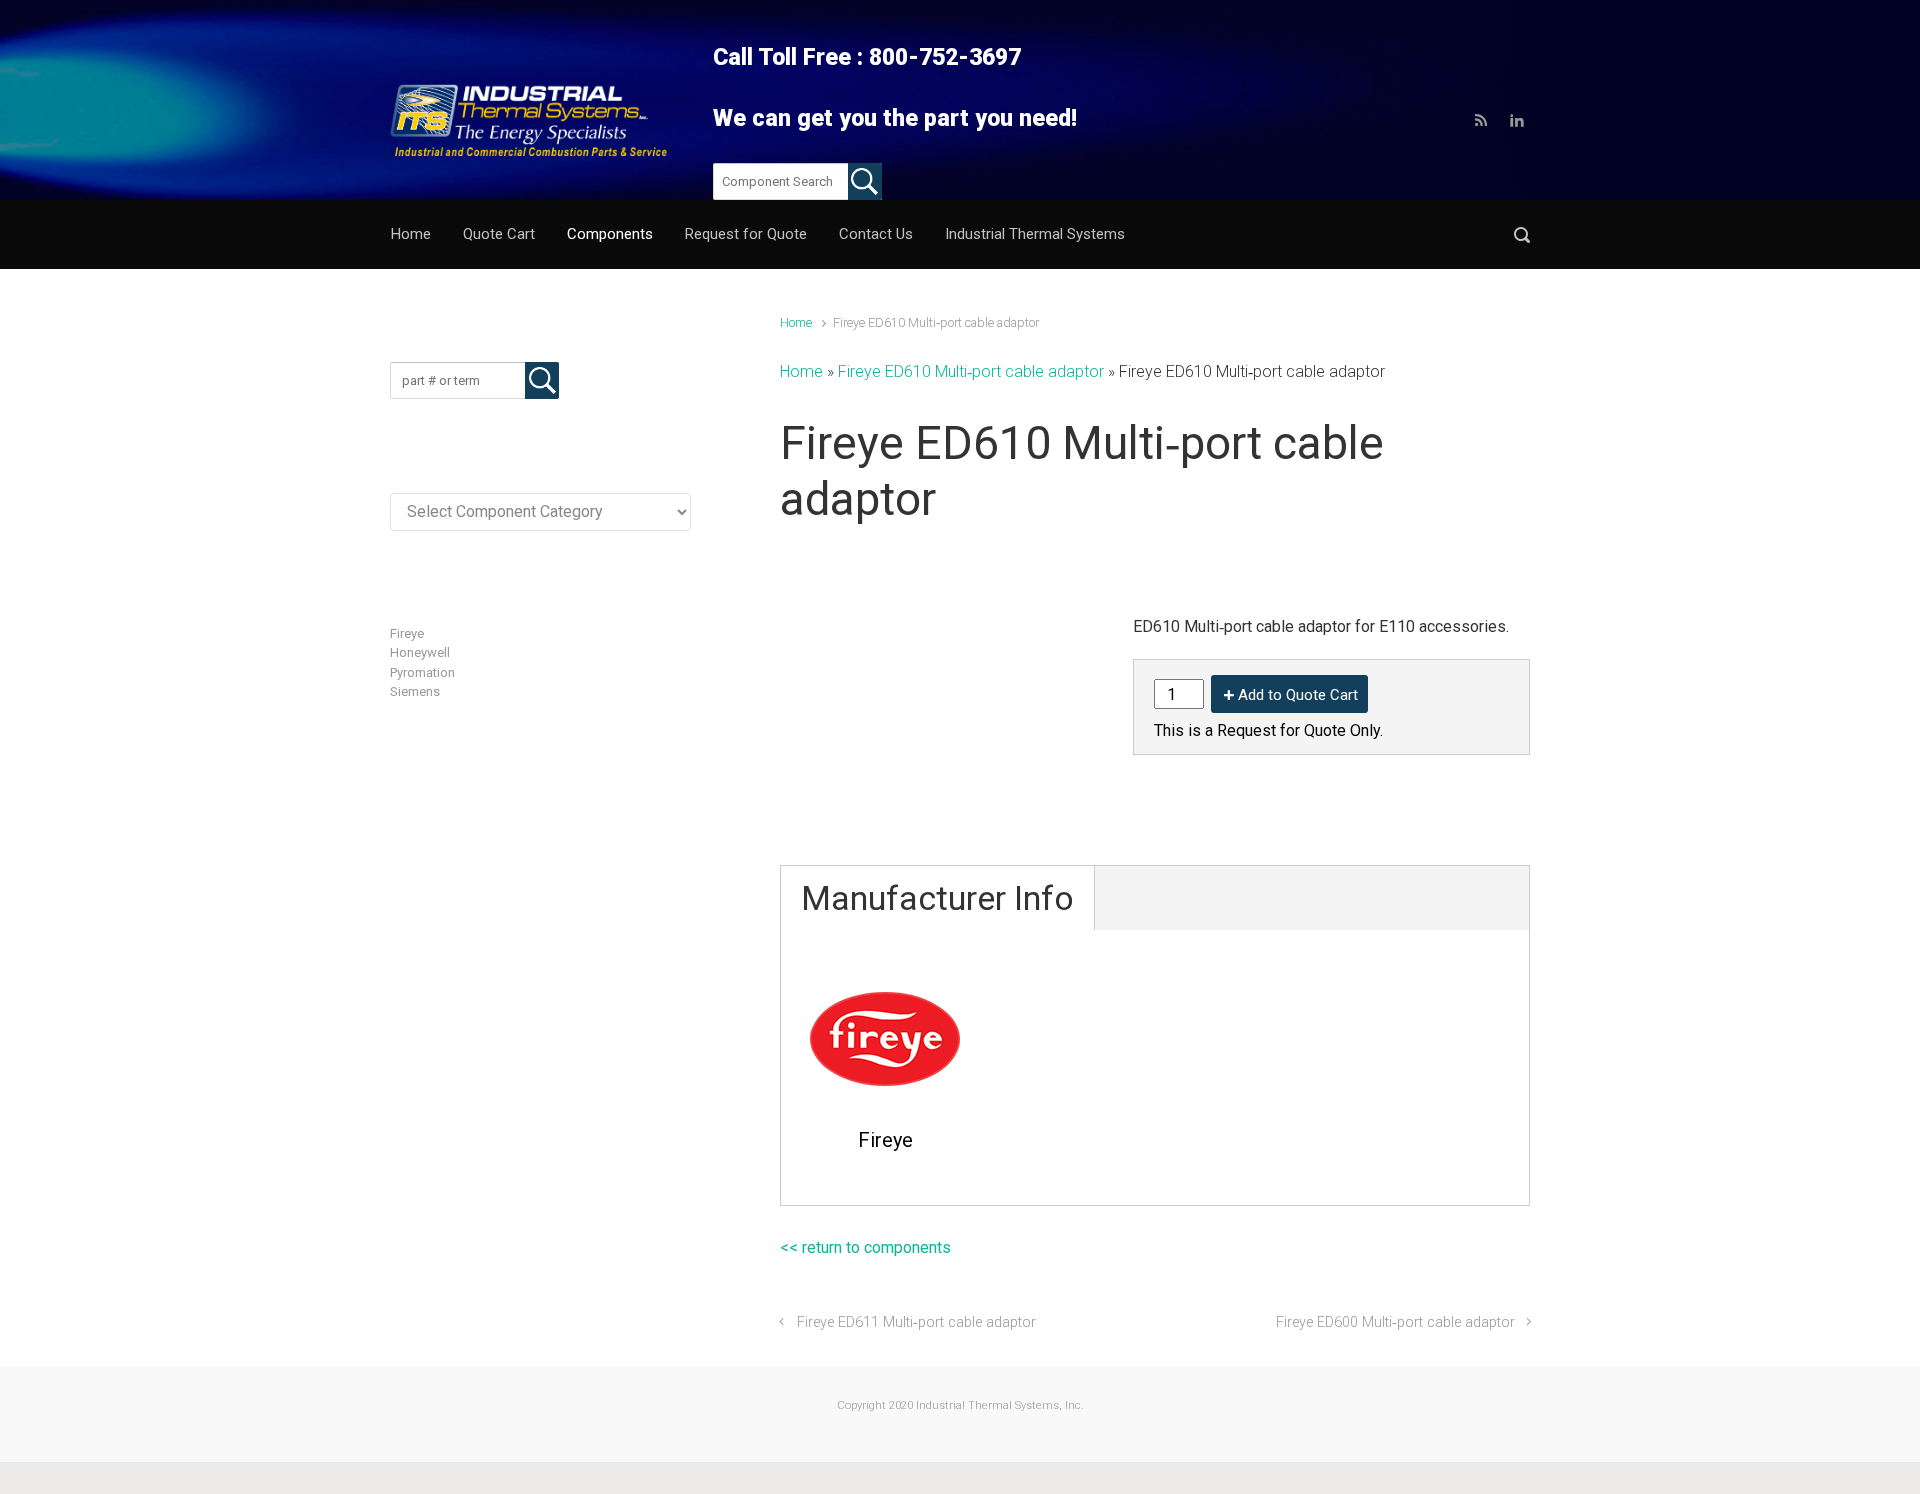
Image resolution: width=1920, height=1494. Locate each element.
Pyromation (422, 672)
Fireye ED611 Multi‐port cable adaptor (916, 1322)
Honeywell (420, 652)
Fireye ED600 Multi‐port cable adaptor (1395, 1322)
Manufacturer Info (937, 898)
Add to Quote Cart (1298, 695)
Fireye (407, 633)
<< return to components (865, 1247)
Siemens (415, 691)
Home (796, 322)
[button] (1522, 234)
